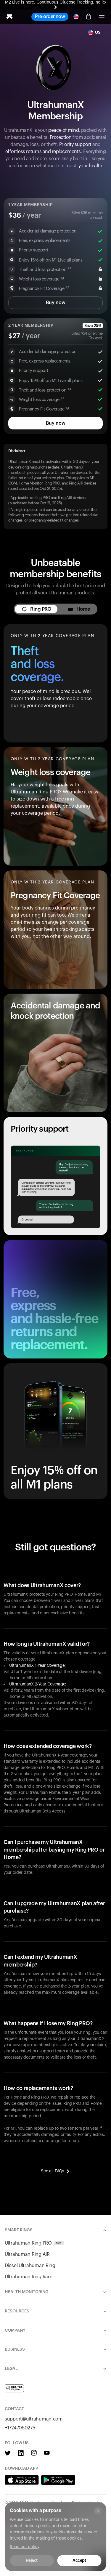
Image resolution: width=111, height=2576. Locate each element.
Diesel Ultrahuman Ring (30, 2266)
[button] (102, 17)
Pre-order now (50, 17)
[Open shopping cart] (89, 17)
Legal (11, 2369)
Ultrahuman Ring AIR (27, 2254)
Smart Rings (19, 2230)
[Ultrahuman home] (9, 17)
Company (15, 2330)
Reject (32, 2561)
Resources (17, 2311)
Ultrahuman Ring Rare (28, 2277)
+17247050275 (20, 2428)
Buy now (56, 303)
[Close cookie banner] (98, 2511)
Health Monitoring (27, 2292)
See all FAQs (53, 2171)
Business (15, 2349)
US (98, 33)
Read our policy (25, 2547)
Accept (79, 2561)
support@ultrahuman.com (34, 2419)
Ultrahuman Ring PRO (33, 2243)
